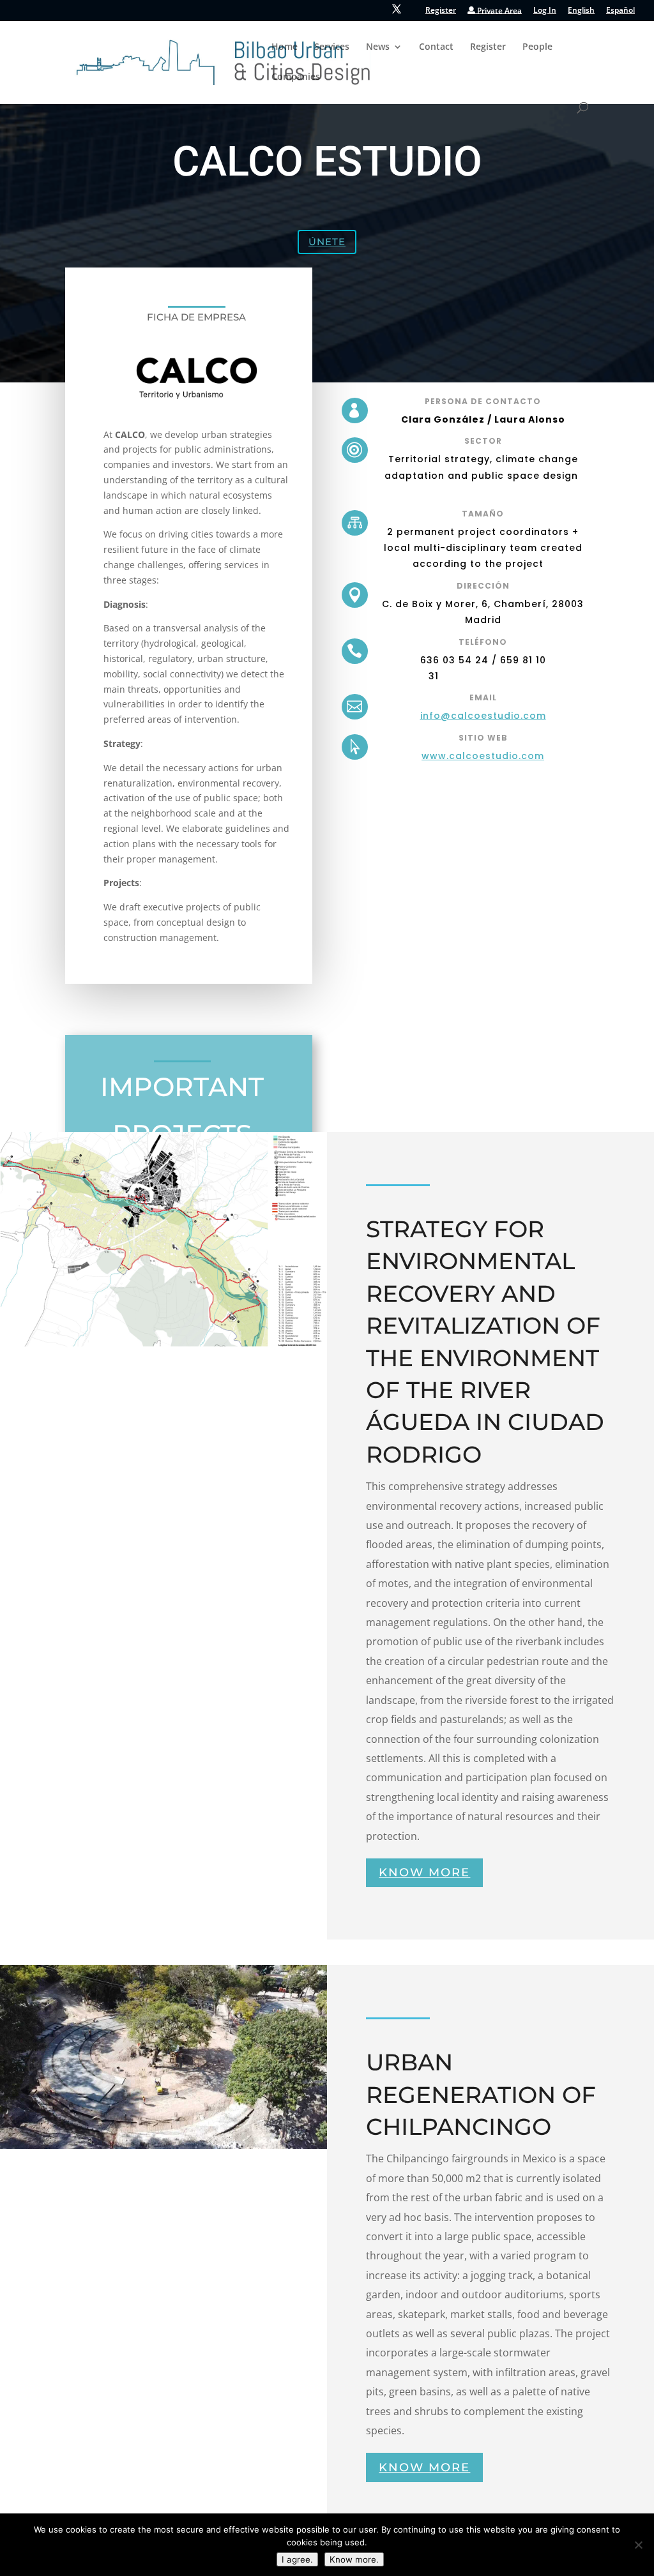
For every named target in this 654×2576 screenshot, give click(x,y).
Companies (296, 77)
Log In (545, 11)
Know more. (354, 2559)
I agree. (297, 2559)
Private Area (498, 11)
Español (620, 11)
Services (332, 47)
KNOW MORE (424, 1872)
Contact (436, 47)
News (378, 47)
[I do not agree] (638, 2545)
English (581, 11)
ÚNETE (327, 242)
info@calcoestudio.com (483, 716)
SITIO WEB (483, 738)
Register (441, 11)
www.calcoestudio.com (483, 756)
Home (285, 47)
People (537, 47)
